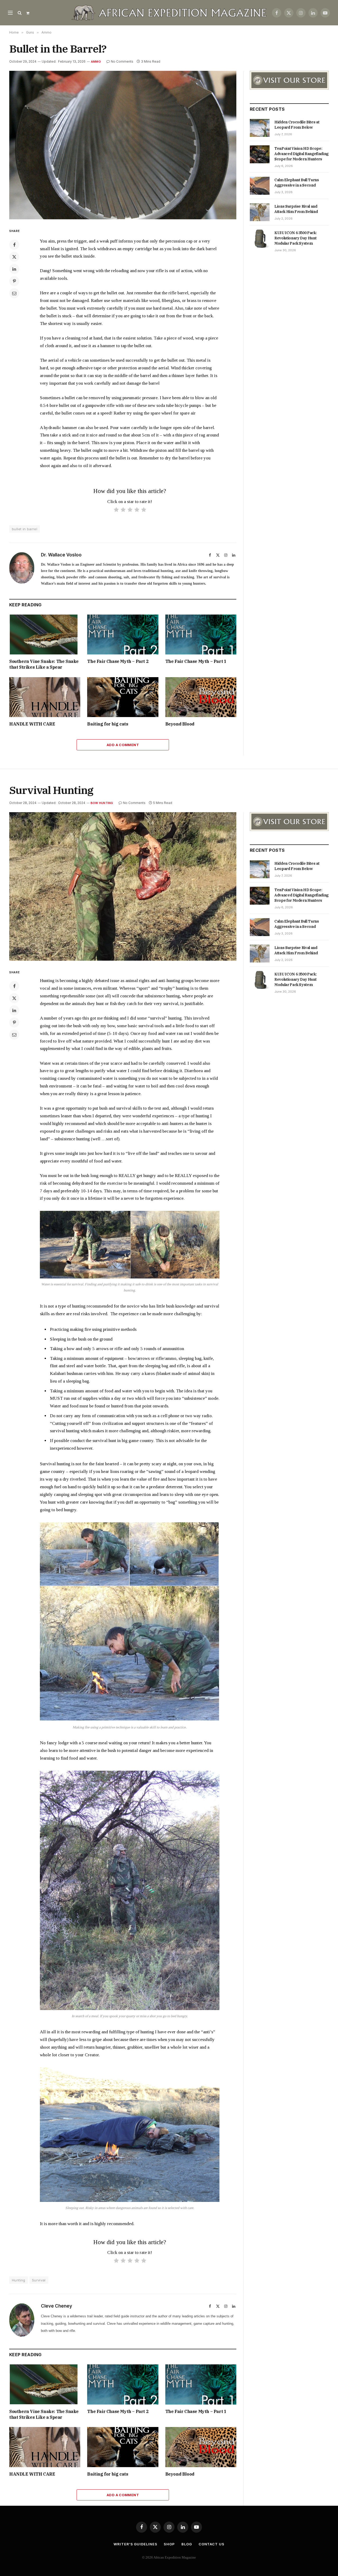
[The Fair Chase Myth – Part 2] (123, 634)
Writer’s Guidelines (135, 2544)
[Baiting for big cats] (123, 697)
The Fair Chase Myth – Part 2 (118, 661)
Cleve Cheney (57, 2306)
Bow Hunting (102, 803)
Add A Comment (123, 745)
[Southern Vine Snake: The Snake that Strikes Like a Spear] (45, 634)
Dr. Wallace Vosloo (61, 555)
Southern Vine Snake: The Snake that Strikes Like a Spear (44, 664)
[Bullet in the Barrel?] (123, 145)
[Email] (14, 293)
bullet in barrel (25, 529)
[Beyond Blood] (201, 697)
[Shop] (27, 13)
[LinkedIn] (14, 269)
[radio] (116, 511)
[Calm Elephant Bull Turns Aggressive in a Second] (260, 186)
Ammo (96, 62)
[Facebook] (14, 245)
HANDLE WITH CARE (32, 724)
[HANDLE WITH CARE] (45, 697)
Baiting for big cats (108, 724)
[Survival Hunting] (123, 886)
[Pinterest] (14, 281)
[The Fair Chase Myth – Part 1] (201, 634)
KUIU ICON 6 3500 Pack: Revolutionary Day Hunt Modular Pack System (295, 238)
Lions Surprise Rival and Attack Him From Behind (296, 209)
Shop (169, 2544)
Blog (187, 2544)
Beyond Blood (180, 724)
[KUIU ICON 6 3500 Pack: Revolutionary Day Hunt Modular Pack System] (260, 239)
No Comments (122, 61)
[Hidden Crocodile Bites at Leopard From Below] (260, 128)
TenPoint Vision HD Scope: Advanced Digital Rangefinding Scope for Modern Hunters (301, 154)
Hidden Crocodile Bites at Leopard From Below (297, 125)
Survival (39, 2280)
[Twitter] (14, 257)
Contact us (212, 2544)
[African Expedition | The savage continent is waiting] (169, 13)
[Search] (20, 13)
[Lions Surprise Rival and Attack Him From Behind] (260, 212)
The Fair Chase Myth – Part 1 (196, 661)
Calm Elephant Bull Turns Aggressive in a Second (297, 183)
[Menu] (10, 13)
